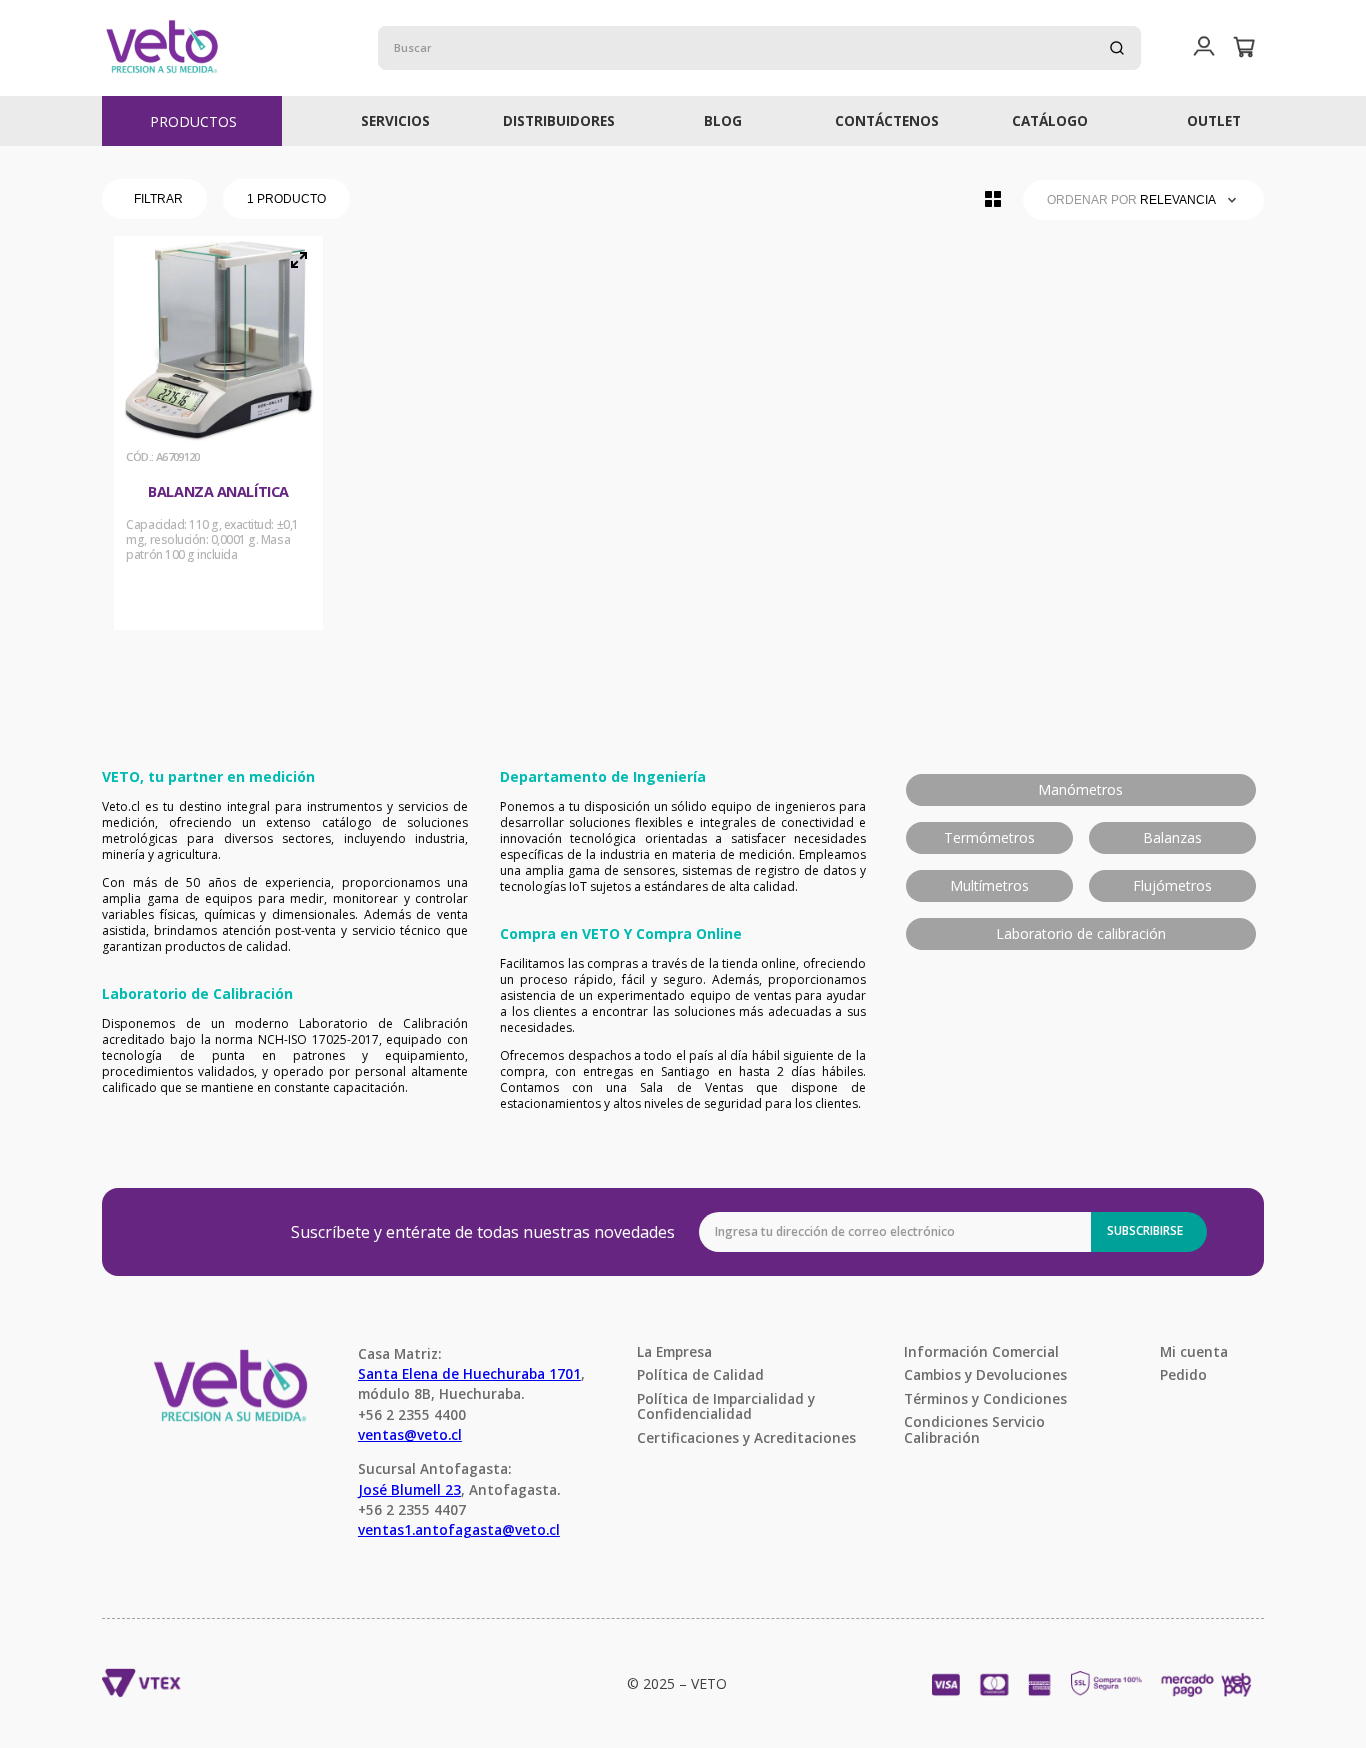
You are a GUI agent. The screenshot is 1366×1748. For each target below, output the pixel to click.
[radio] (993, 199)
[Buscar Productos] (1117, 48)
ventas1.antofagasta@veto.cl (459, 1529)
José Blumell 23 (409, 1489)
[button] (1204, 47)
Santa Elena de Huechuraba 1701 (469, 1373)
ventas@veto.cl (410, 1434)
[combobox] (760, 48)
